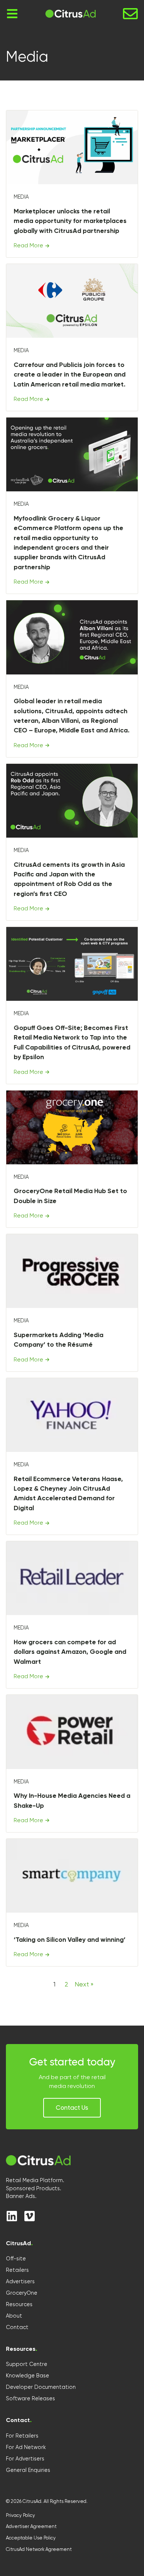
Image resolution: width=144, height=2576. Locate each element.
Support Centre (27, 2364)
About (14, 2316)
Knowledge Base (28, 2376)
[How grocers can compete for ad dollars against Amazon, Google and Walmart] (72, 1578)
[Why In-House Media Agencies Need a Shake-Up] (72, 1732)
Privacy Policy (20, 2515)
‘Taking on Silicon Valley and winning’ (70, 1940)
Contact (17, 2327)
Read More (28, 245)
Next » (84, 1984)
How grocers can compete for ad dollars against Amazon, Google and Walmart (70, 1652)
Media (21, 197)
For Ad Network (26, 2447)
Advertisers (20, 2281)
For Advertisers (25, 2459)
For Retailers (22, 2436)
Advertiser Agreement (31, 2526)
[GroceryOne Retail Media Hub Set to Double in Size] (72, 1127)
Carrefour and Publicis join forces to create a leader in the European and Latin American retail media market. (70, 375)
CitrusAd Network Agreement (39, 2549)
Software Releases (30, 2398)
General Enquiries (28, 2470)
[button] (72, 2108)
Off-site (16, 2259)
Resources (19, 2304)
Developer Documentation (41, 2387)
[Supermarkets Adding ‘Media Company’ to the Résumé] (72, 1271)
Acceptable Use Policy (31, 2538)
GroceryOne (22, 2293)
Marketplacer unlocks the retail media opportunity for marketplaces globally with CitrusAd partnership (70, 221)
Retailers (17, 2270)
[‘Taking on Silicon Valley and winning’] (72, 1876)
